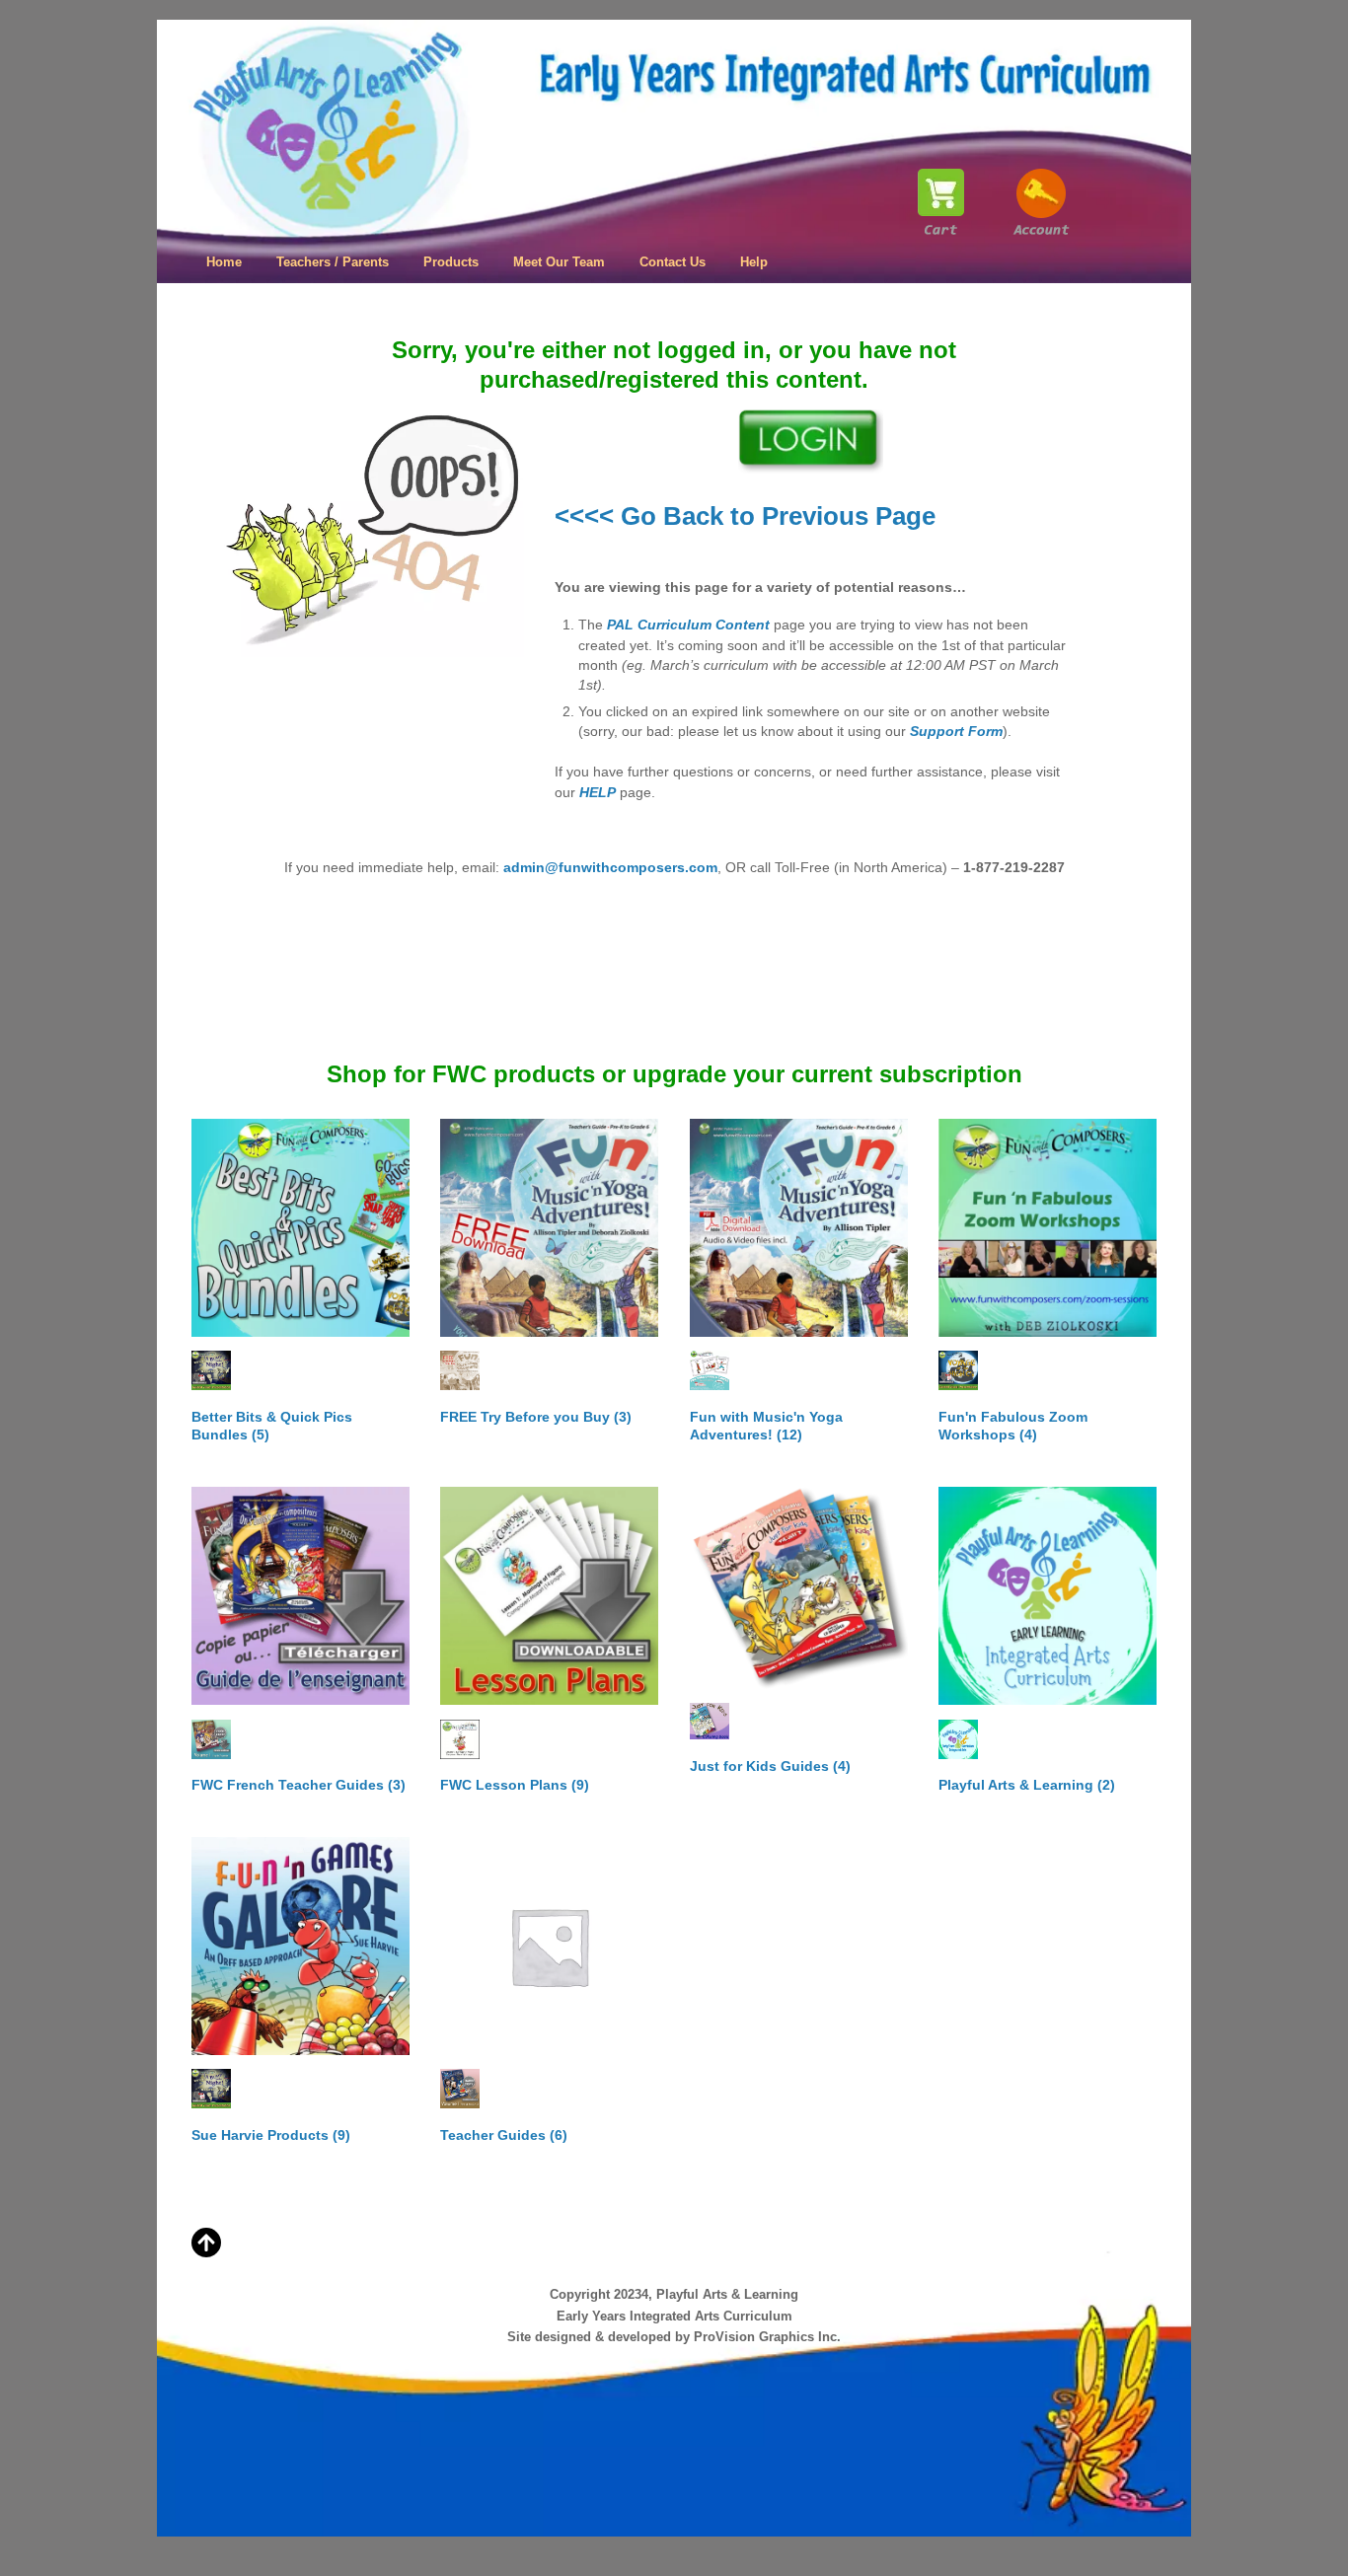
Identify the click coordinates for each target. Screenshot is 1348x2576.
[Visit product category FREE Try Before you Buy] (549, 1228)
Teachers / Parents (333, 262)
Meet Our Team (559, 262)
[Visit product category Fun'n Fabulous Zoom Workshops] (1048, 1228)
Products (451, 262)
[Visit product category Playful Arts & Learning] (1048, 1596)
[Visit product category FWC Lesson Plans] (549, 1596)
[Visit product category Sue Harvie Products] (300, 1946)
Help (754, 262)
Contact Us (673, 262)
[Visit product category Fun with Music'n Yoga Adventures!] (799, 1228)
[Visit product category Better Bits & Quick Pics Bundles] (300, 1228)
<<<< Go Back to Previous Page (745, 516)
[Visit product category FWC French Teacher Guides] (300, 1596)
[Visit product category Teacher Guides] (549, 1946)
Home (224, 262)
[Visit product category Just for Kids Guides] (799, 1588)
